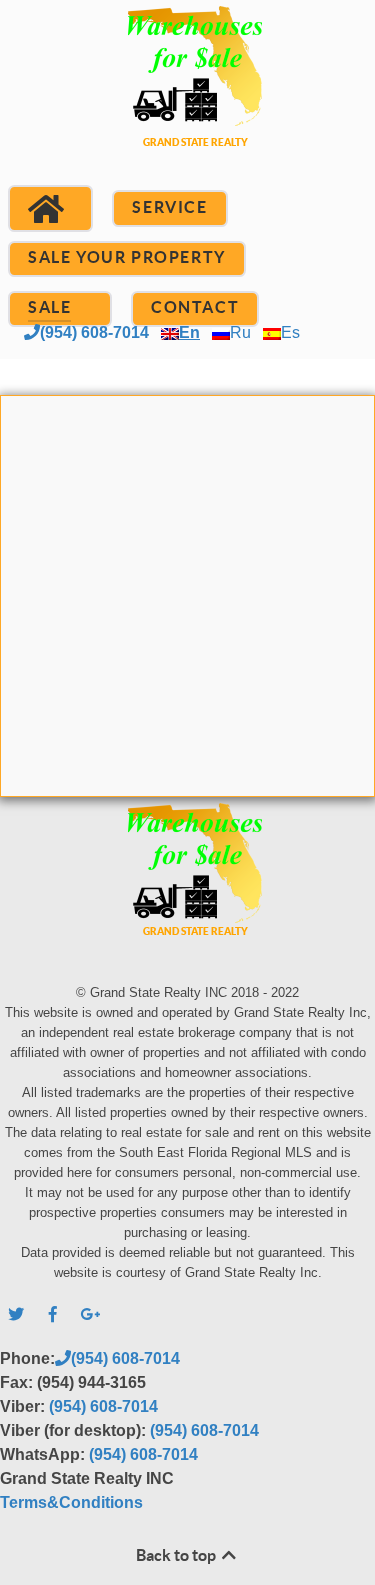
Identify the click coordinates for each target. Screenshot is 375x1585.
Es (290, 332)
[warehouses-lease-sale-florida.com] (187, 100)
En (189, 332)
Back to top (177, 1555)
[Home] (50, 209)
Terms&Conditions (71, 1502)
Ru (240, 332)
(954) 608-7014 (94, 332)
